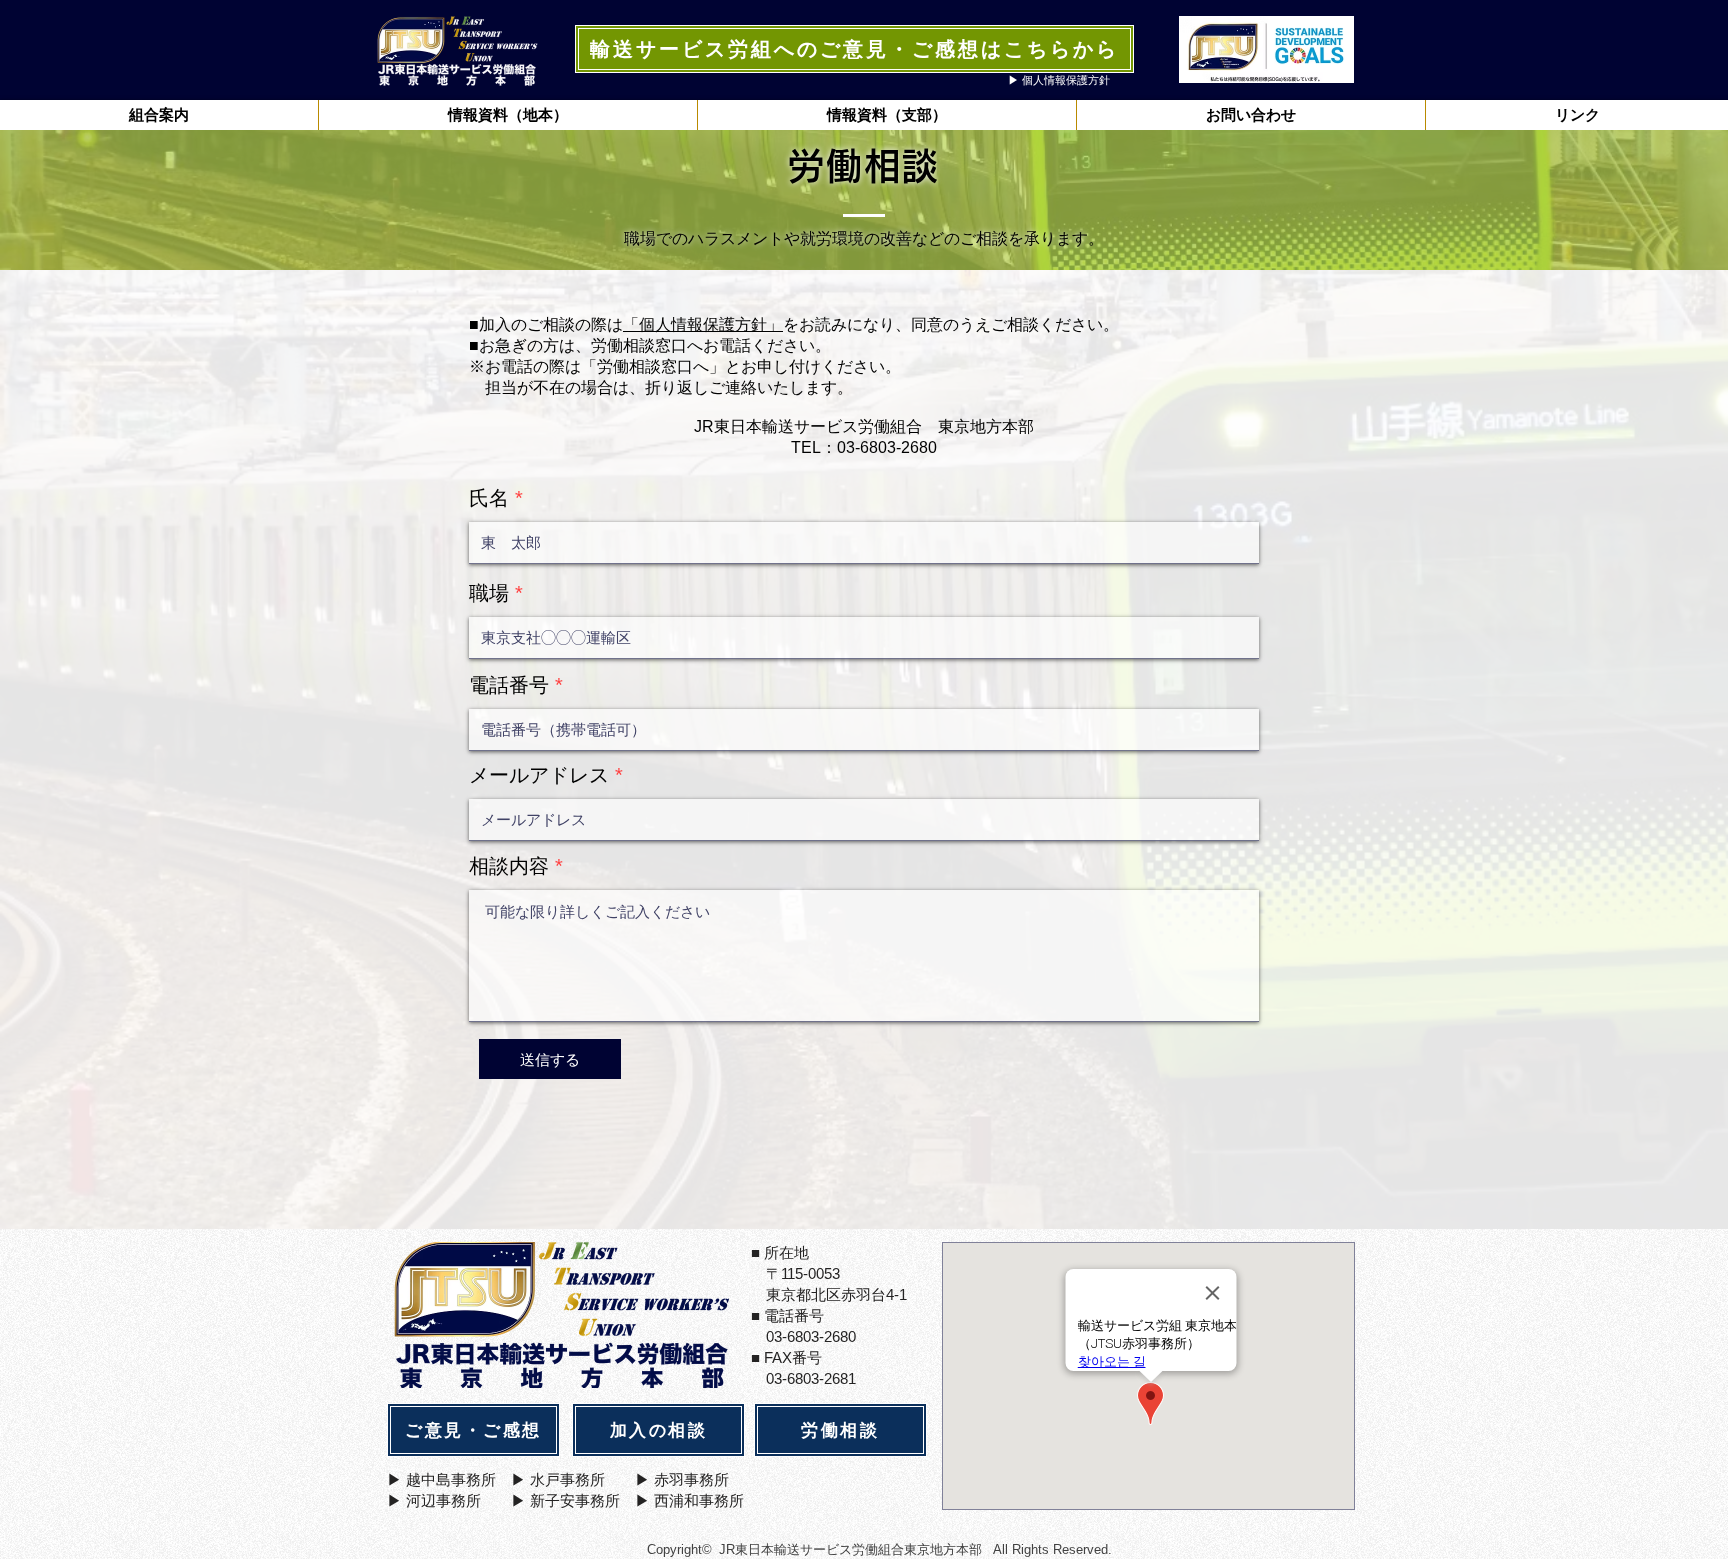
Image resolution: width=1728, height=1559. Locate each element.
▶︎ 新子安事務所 (565, 1500)
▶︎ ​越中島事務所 (441, 1479)
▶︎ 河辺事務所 (434, 1500)
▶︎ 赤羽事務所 (682, 1479)
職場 (489, 593)
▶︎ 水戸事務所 (558, 1479)
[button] (507, 115)
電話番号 (509, 685)
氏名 (489, 498)
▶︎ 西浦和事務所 (689, 1500)
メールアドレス (539, 775)
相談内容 (509, 866)
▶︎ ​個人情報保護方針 (1059, 80)
